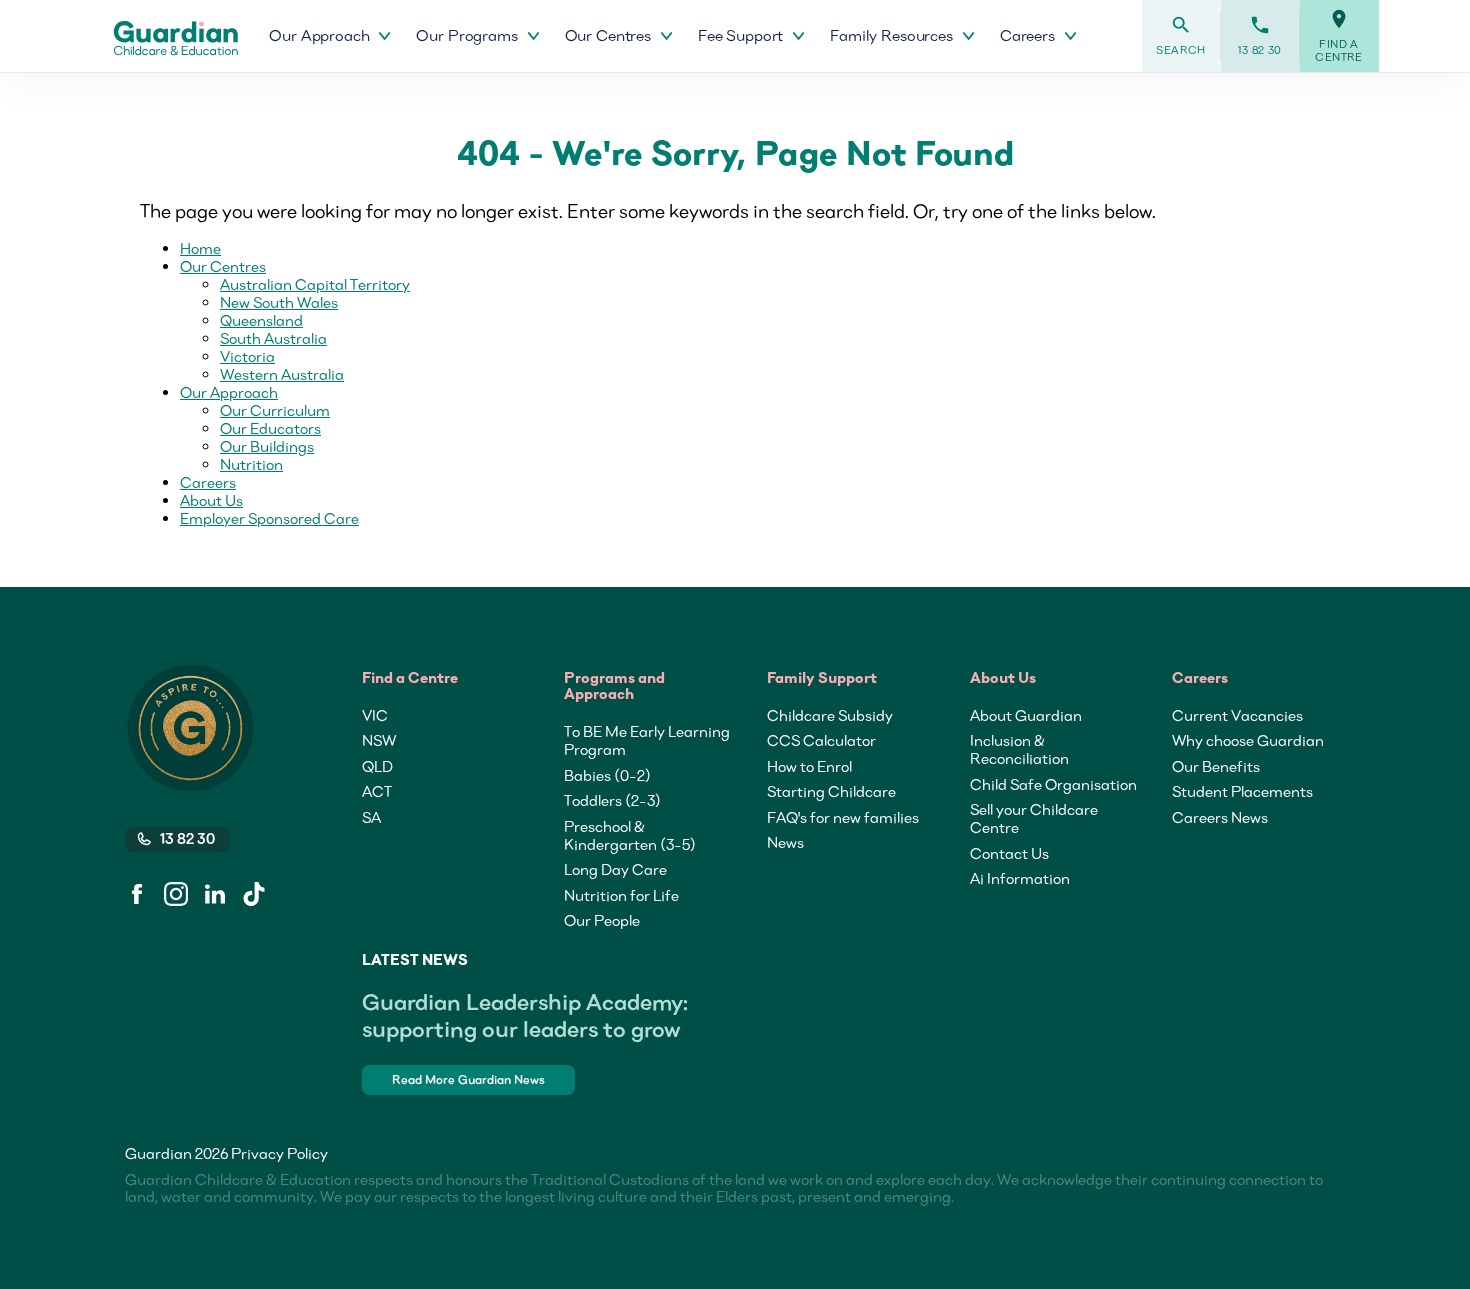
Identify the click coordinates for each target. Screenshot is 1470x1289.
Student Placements (1242, 791)
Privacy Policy (279, 1153)
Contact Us (1009, 853)
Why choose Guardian (1248, 740)
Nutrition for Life (621, 895)
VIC (375, 715)
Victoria (247, 356)
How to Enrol (809, 766)
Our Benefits (1216, 766)
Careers (208, 482)
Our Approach (229, 392)
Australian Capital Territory (315, 284)
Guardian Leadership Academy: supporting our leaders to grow (525, 1015)
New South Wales (279, 302)
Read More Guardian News (468, 1079)
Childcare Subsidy (830, 715)
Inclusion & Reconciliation (1019, 749)
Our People (602, 920)
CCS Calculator (821, 740)
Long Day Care (615, 869)
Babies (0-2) (607, 775)
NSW (379, 740)
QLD (377, 766)
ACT (377, 791)
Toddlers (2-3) (612, 800)
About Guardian (1026, 715)
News (785, 842)
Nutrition (251, 464)
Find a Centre (1339, 36)
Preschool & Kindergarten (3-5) (630, 835)
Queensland (261, 320)
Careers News (1220, 817)
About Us (211, 500)
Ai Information (1020, 878)
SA (371, 817)
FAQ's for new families (843, 817)
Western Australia (282, 374)
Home (200, 248)
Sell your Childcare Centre (1034, 818)
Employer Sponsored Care (269, 518)
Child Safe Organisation (1053, 784)
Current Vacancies (1237, 715)
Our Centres (223, 266)
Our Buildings (267, 446)
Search (1181, 35)
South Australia (273, 338)
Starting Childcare (831, 791)
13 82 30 (1260, 35)
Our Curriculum (275, 410)
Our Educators (270, 428)
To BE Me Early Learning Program (647, 740)
